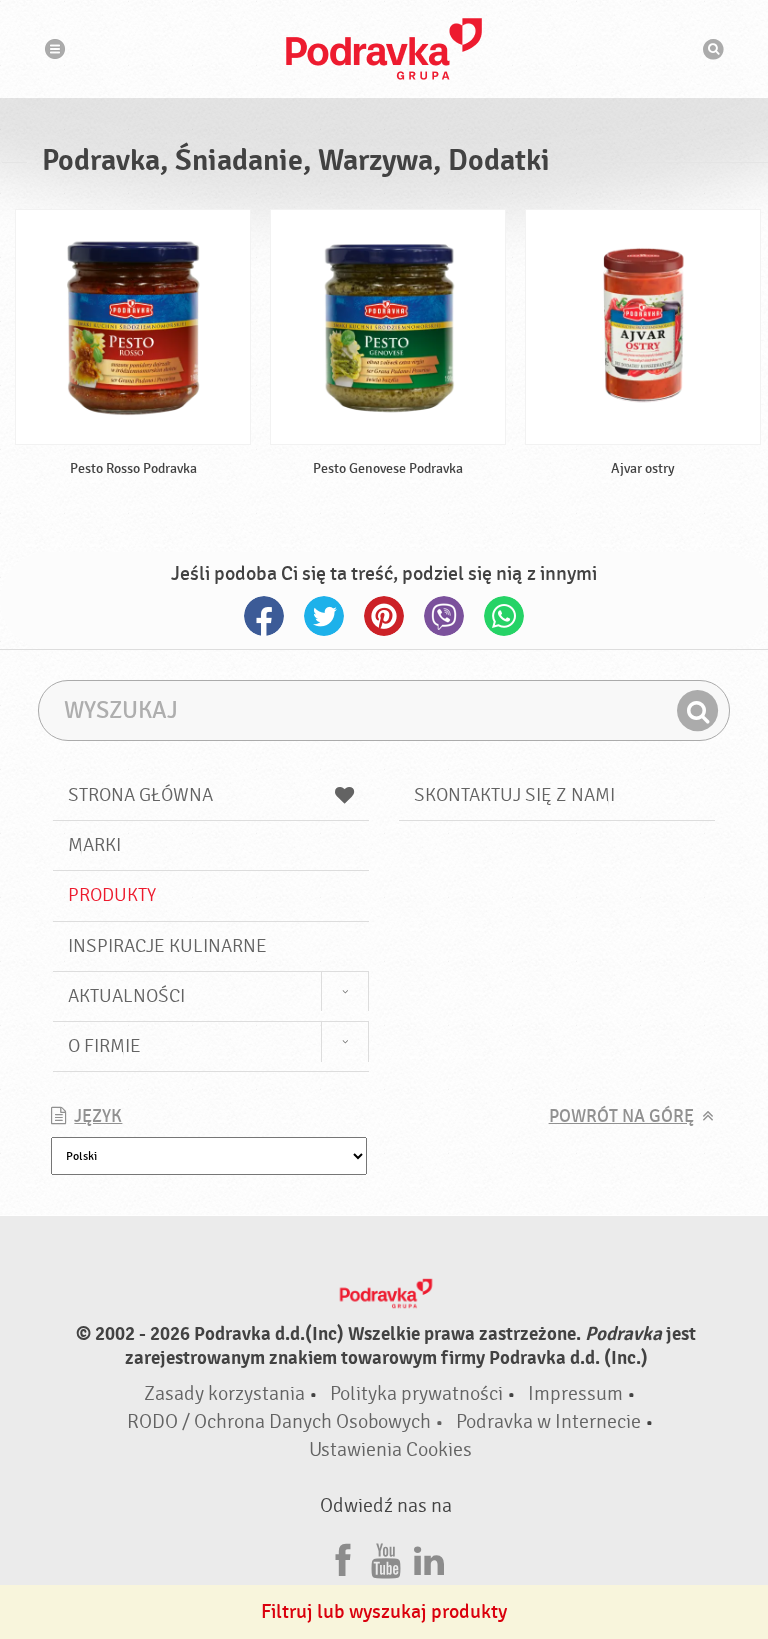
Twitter (324, 616)
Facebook (264, 616)
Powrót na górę (621, 1116)
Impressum (575, 1393)
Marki (94, 845)
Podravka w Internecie (548, 1421)
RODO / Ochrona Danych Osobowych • (287, 1421)
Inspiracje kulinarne (167, 946)
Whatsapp (504, 616)
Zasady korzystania (224, 1393)
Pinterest (384, 616)
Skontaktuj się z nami (514, 795)
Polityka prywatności (416, 1393)
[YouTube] (386, 1557)
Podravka (384, 49)
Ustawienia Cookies (390, 1449)
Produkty (112, 895)
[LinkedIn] (429, 1557)
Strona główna (140, 795)
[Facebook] (343, 1557)
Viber (444, 616)
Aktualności (126, 996)
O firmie (104, 1046)
